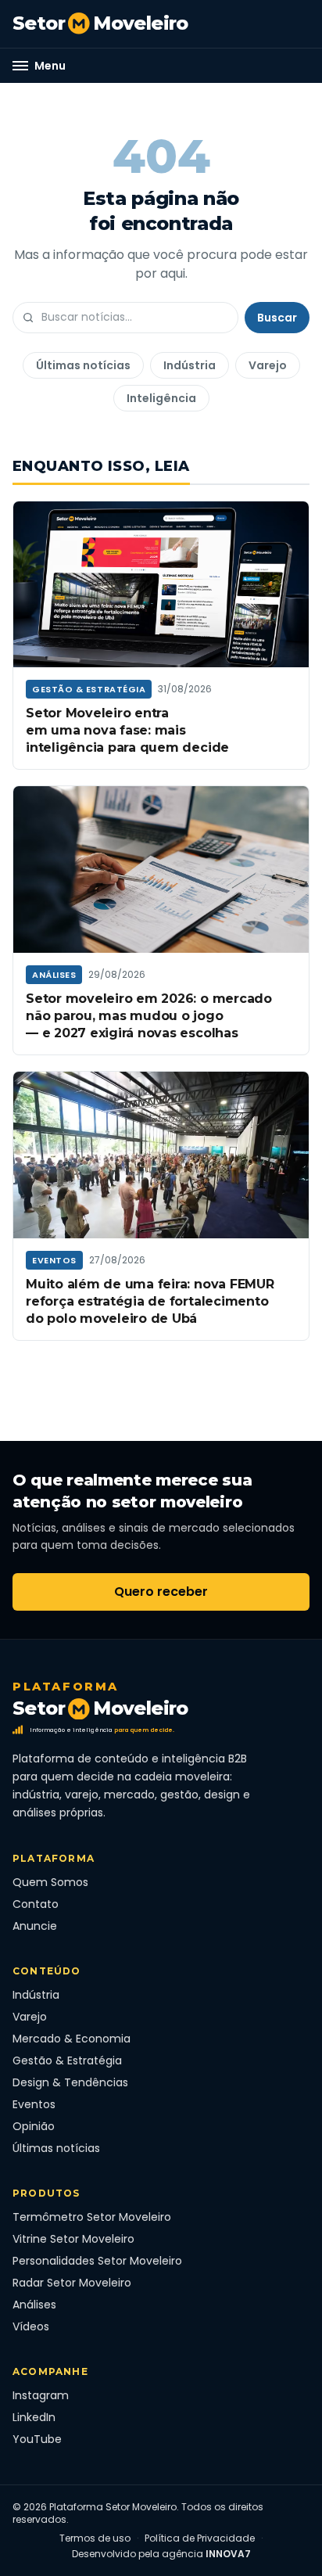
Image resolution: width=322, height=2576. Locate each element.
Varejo (268, 365)
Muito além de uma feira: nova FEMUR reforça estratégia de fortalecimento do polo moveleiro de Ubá (150, 1301)
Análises (54, 975)
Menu (50, 66)
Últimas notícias (83, 365)
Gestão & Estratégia (89, 689)
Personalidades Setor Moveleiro (97, 2261)
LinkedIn (34, 2417)
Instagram (41, 2395)
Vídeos (31, 2326)
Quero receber (161, 1592)
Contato (36, 1904)
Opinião (34, 2126)
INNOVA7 (228, 2554)
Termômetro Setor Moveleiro (92, 2217)
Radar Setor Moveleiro (72, 2283)
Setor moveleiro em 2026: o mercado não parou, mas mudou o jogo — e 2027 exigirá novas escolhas (149, 1016)
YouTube (37, 2439)
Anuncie (35, 1926)
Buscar (277, 318)
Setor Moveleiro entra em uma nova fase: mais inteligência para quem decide (127, 730)
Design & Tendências (70, 2082)
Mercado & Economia (72, 2039)
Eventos (54, 1260)
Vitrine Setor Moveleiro (73, 2239)
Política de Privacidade (200, 2538)
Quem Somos (50, 1882)
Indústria (190, 365)
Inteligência (161, 398)
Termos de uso (95, 2538)
